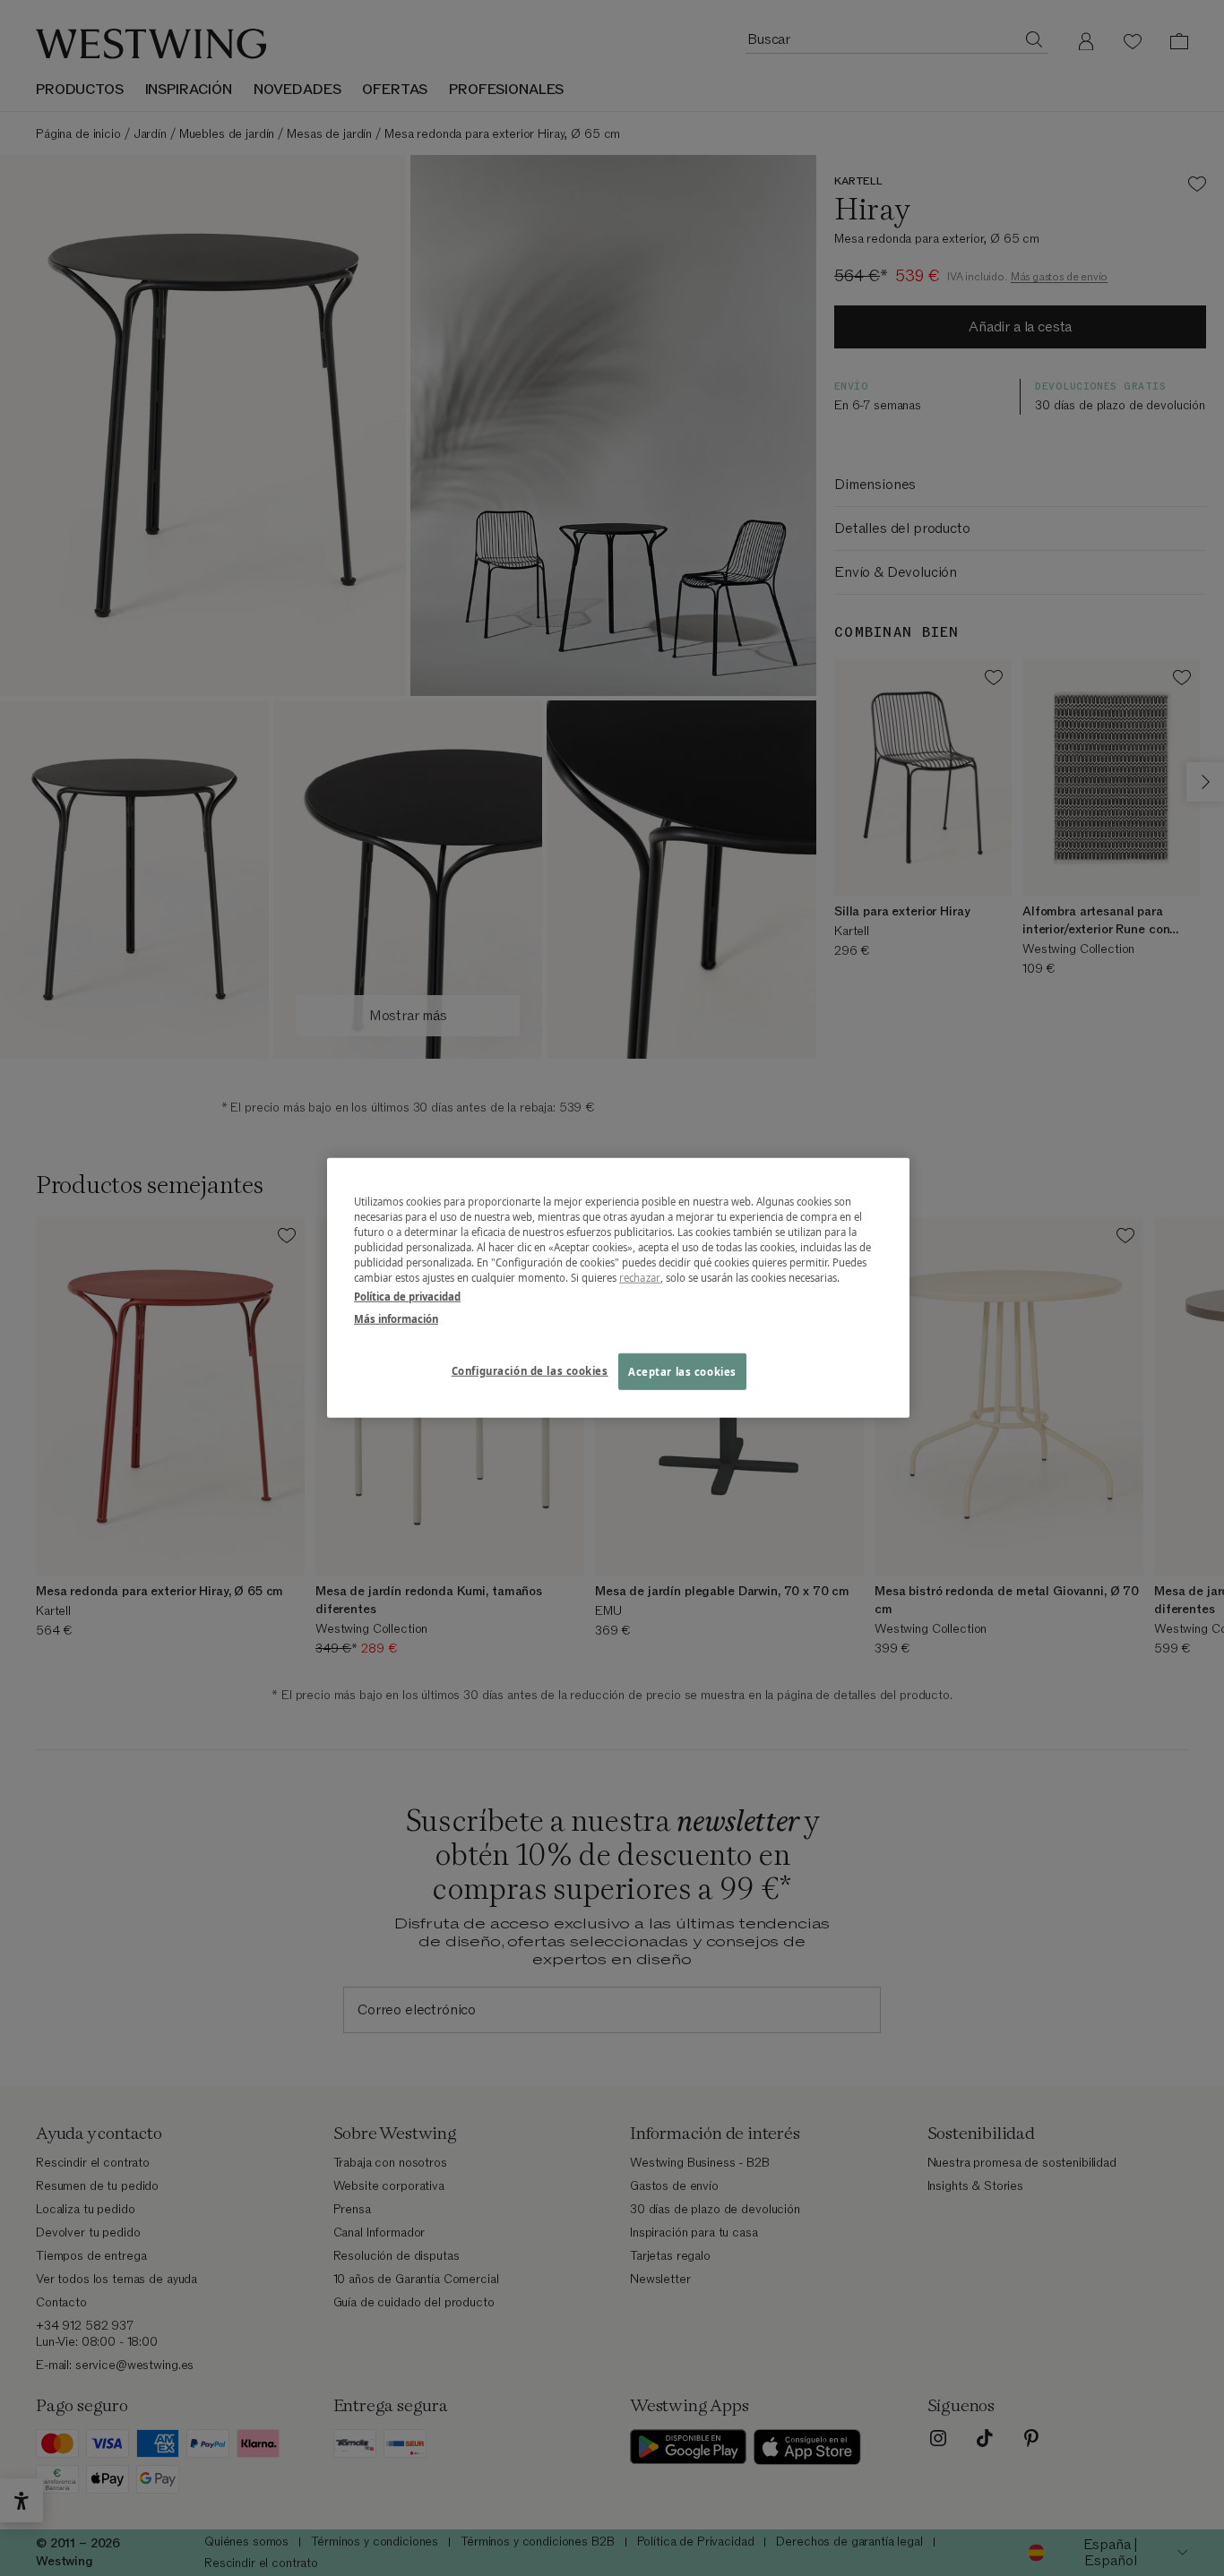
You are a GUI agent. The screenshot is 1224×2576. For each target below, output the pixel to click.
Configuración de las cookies (530, 1370)
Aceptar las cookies (682, 1371)
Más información (396, 1319)
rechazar (640, 1278)
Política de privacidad (407, 1297)
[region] (618, 1288)
